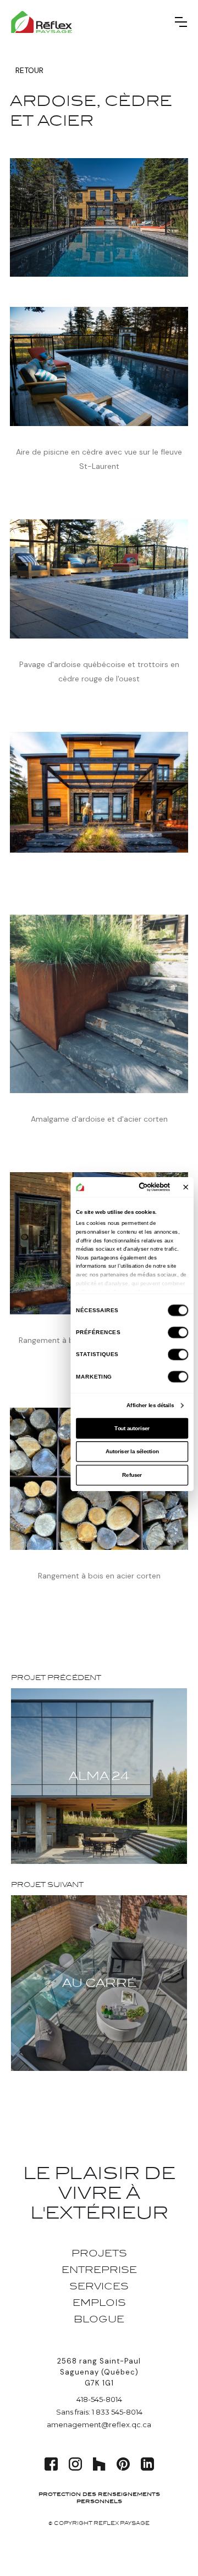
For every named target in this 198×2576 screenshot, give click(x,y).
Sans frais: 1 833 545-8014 (99, 2412)
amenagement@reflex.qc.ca (99, 2424)
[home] (42, 22)
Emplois (99, 2303)
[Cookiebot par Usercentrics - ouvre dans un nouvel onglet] (143, 1187)
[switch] (178, 1332)
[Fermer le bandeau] (186, 1187)
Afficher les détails (150, 1405)
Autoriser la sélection (132, 1451)
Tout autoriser (132, 1428)
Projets (99, 2253)
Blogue (99, 2319)
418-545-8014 (99, 2399)
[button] (181, 22)
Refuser (132, 1475)
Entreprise (99, 2270)
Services (99, 2286)
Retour (29, 70)
